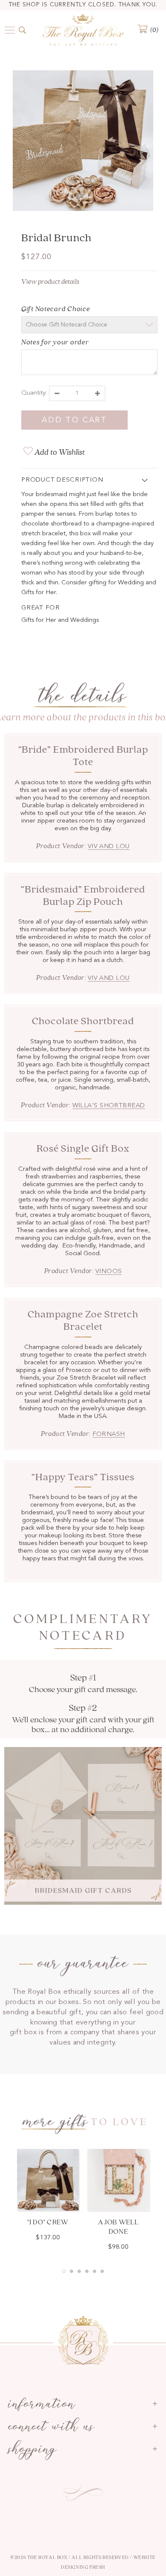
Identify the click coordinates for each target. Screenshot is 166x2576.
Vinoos (109, 1272)
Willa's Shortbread (109, 1106)
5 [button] (94, 2271)
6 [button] (102, 2271)
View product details (50, 282)
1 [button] (64, 2271)
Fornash (109, 1434)
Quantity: (34, 393)
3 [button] (79, 2271)
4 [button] (87, 2271)
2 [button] (72, 2271)
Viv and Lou (109, 847)
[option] (83, 142)
